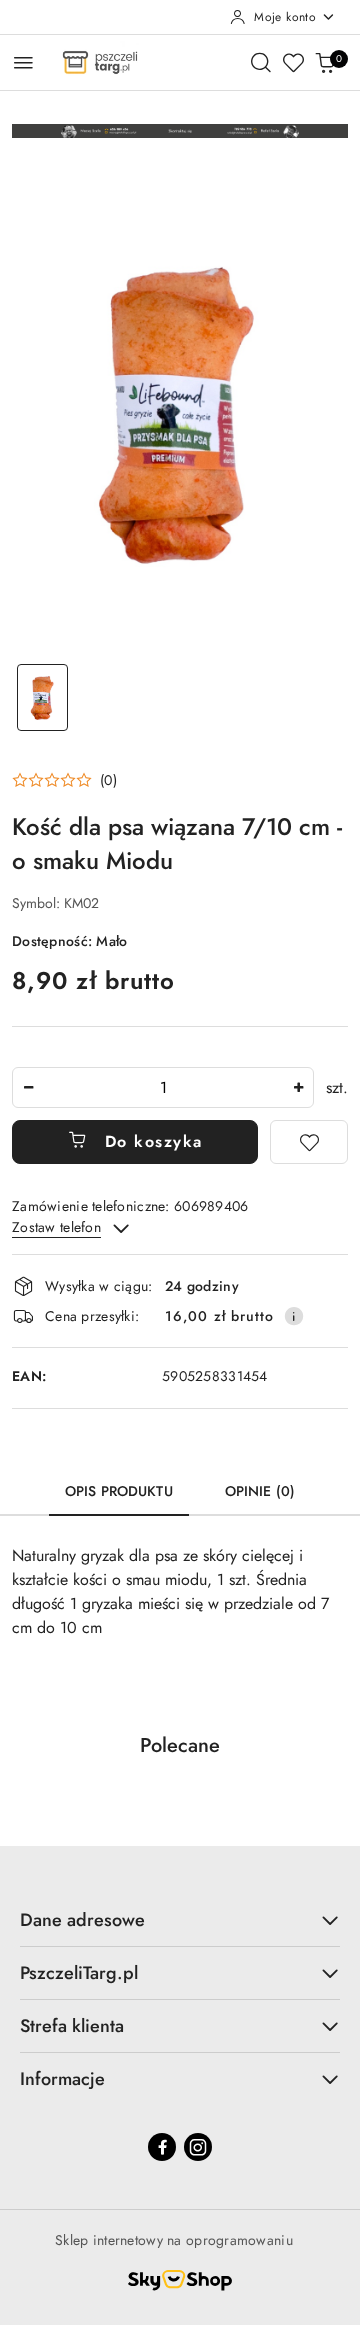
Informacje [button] (62, 2079)
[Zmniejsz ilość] (28, 1087)
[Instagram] (198, 2147)
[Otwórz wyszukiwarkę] (261, 62)
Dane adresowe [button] (82, 1920)
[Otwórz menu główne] (23, 62)
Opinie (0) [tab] (260, 1491)
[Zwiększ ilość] (298, 1087)
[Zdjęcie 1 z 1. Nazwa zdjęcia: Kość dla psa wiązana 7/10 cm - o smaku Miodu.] (42, 697)
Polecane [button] (180, 1745)
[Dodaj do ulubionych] (309, 1142)
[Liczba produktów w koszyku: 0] (325, 62)
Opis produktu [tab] (119, 1491)
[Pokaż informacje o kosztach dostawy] (294, 1316)
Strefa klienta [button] (72, 2026)
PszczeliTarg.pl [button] (79, 1973)
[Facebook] (162, 2147)
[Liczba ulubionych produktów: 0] (293, 62)
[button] (64, 780)
